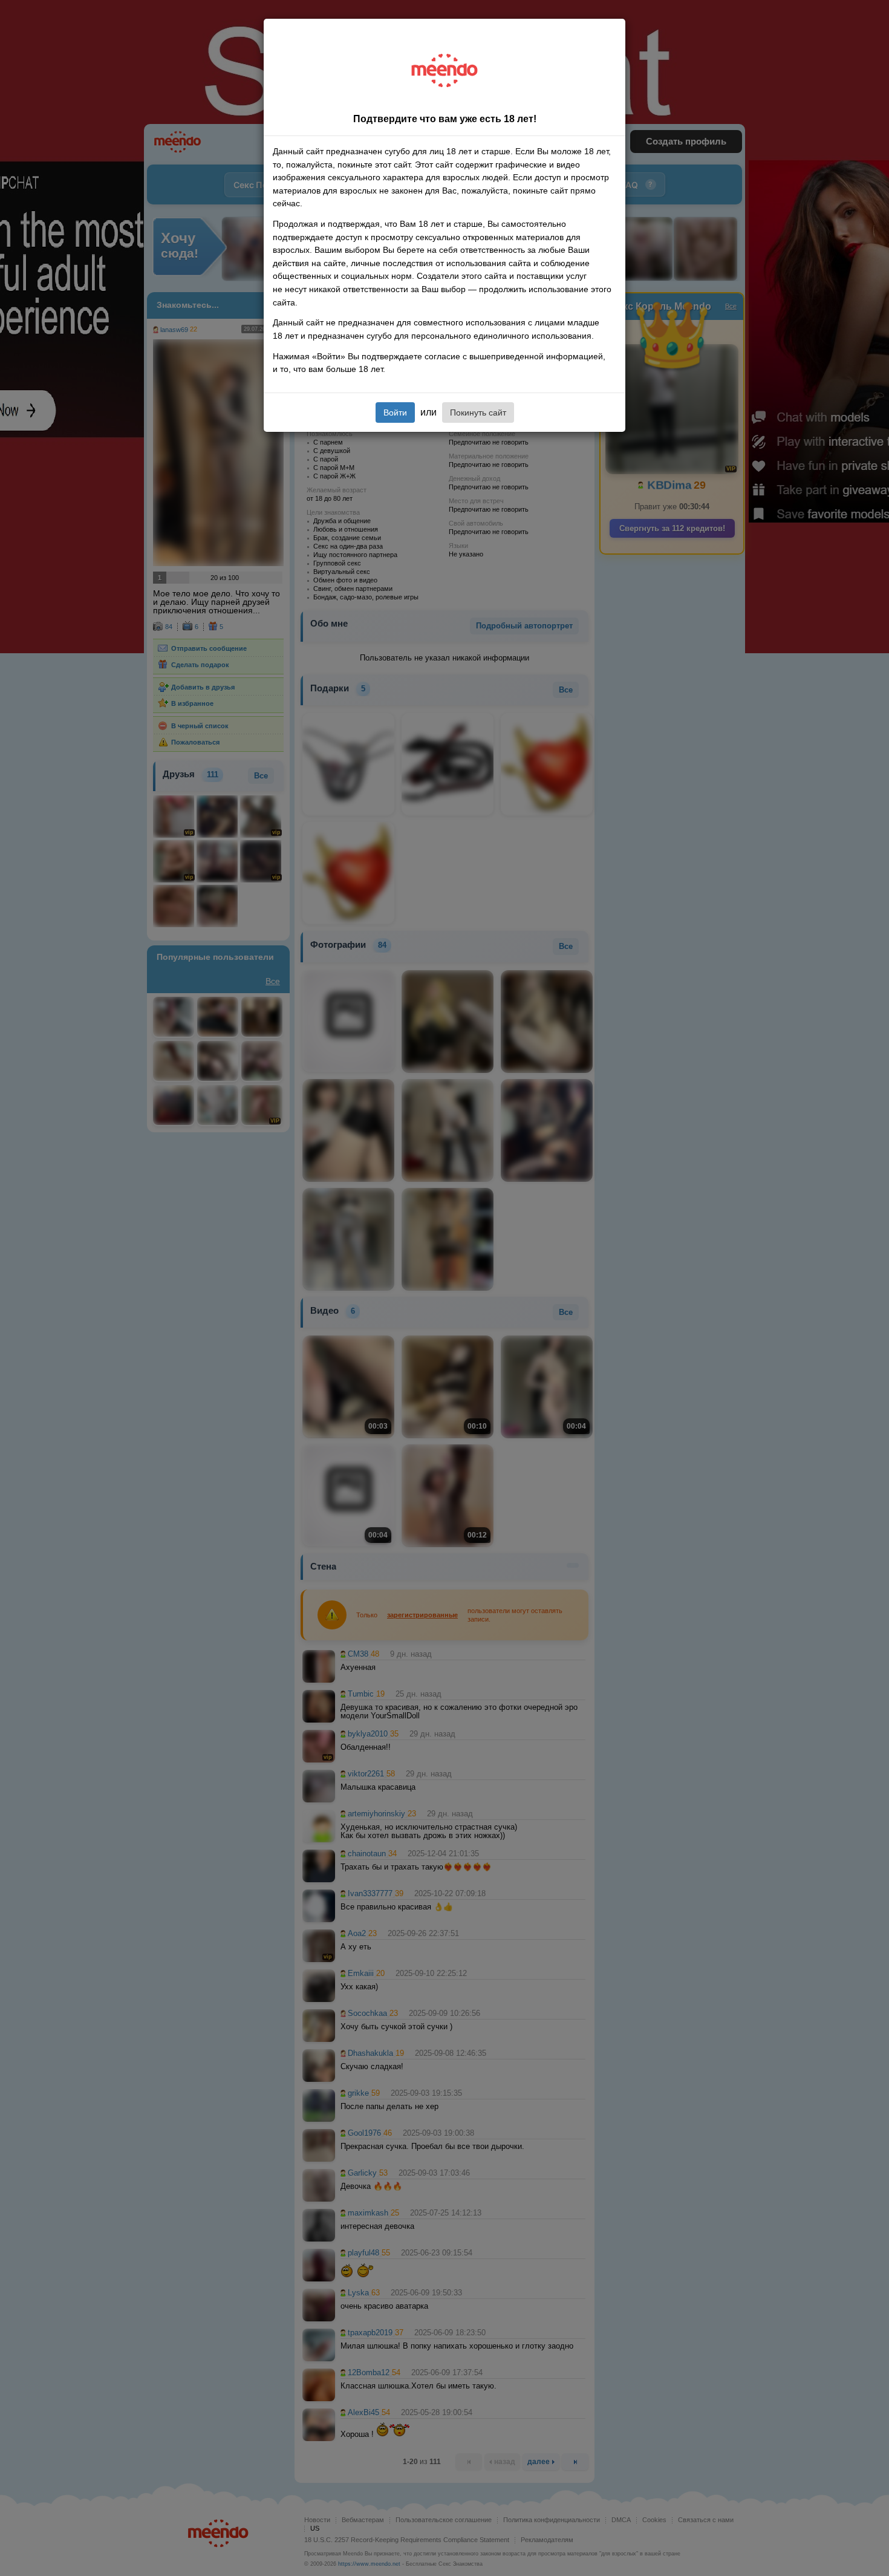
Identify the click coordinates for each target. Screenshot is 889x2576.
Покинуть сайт (478, 412)
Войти (395, 412)
